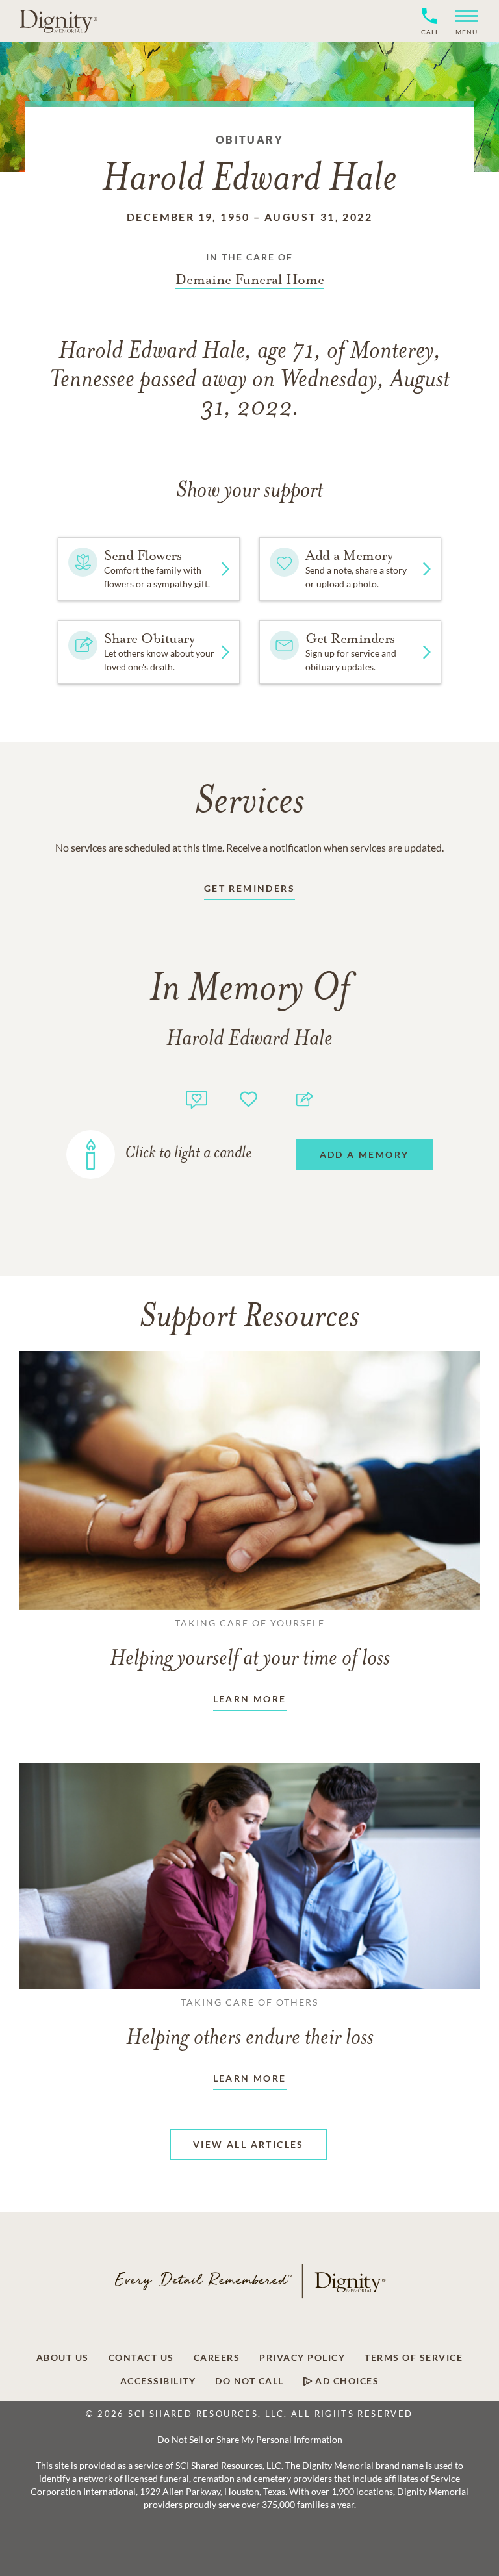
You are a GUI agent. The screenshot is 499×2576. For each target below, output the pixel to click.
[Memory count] (197, 1098)
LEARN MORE (250, 1699)
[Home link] (58, 21)
